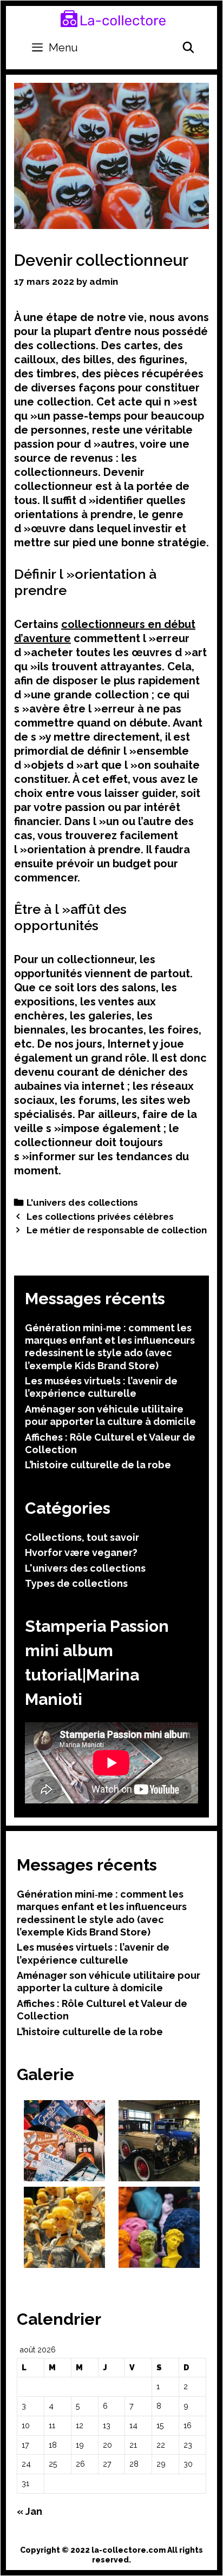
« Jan (29, 2511)
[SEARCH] (188, 48)
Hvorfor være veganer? (81, 1552)
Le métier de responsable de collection (117, 1230)
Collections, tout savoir (82, 1537)
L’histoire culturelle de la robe (98, 1465)
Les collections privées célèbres (100, 1217)
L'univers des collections (82, 1202)
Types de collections (76, 1583)
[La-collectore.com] (113, 18)
